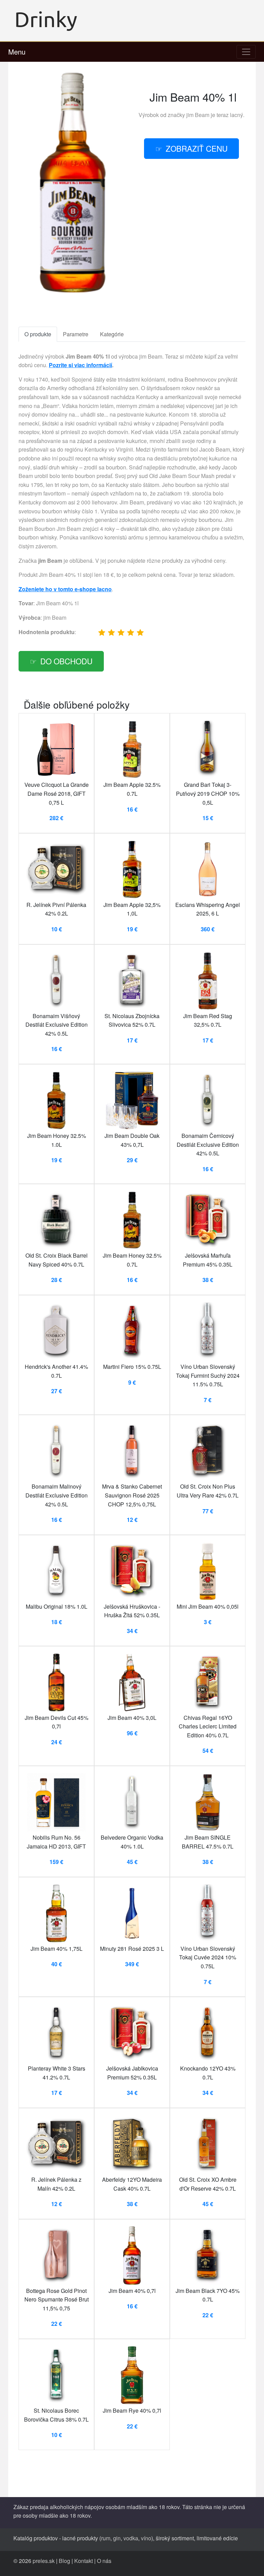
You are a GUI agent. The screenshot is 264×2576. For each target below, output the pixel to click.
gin (117, 2538)
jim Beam (198, 115)
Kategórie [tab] (112, 334)
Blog (64, 2561)
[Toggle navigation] (246, 52)
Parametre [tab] (76, 334)
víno (146, 2538)
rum (106, 2538)
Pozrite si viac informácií (80, 365)
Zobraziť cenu (197, 148)
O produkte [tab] (38, 334)
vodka (131, 2538)
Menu (17, 52)
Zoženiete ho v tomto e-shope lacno (65, 589)
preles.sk (44, 2561)
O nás (104, 2561)
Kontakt (84, 2561)
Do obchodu (66, 661)
